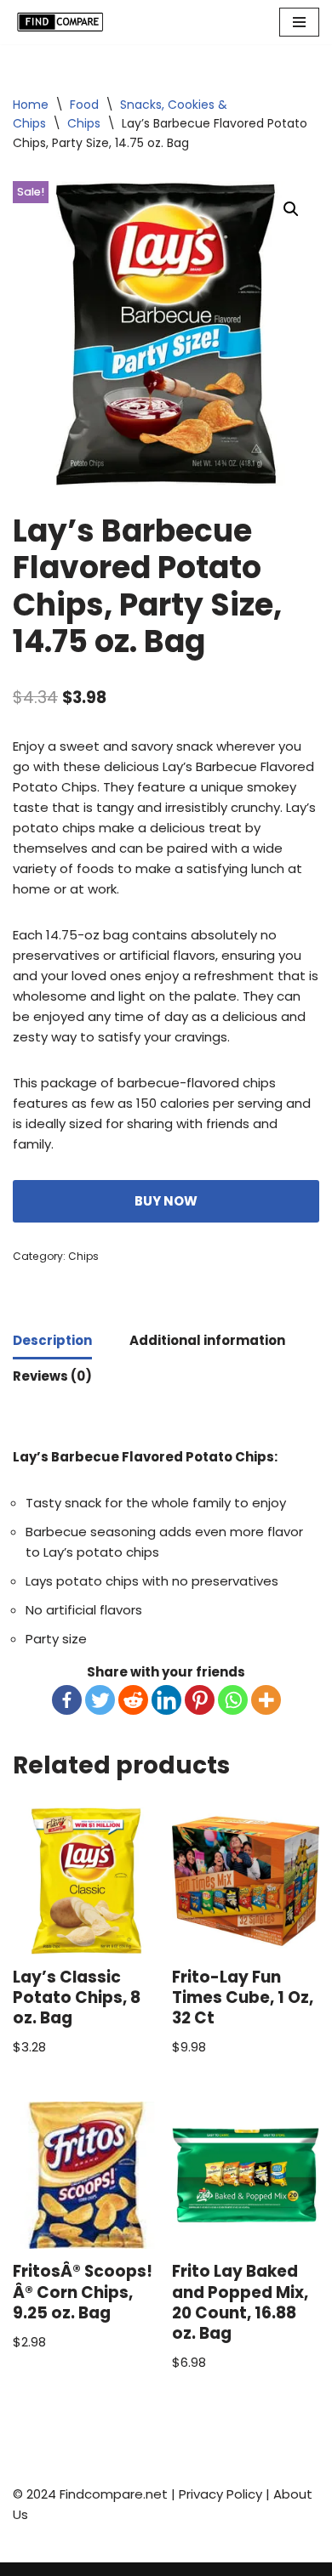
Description (52, 1340)
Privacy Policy (220, 2494)
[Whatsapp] (233, 1700)
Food (84, 105)
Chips (84, 123)
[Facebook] (67, 1700)
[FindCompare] (64, 22)
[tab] (52, 1342)
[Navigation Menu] (299, 22)
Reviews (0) (52, 1376)
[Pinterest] (200, 1700)
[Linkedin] (166, 1700)
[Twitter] (100, 1700)
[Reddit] (133, 1700)
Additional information (207, 1340)
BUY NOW (166, 1201)
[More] (266, 1700)
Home (31, 105)
